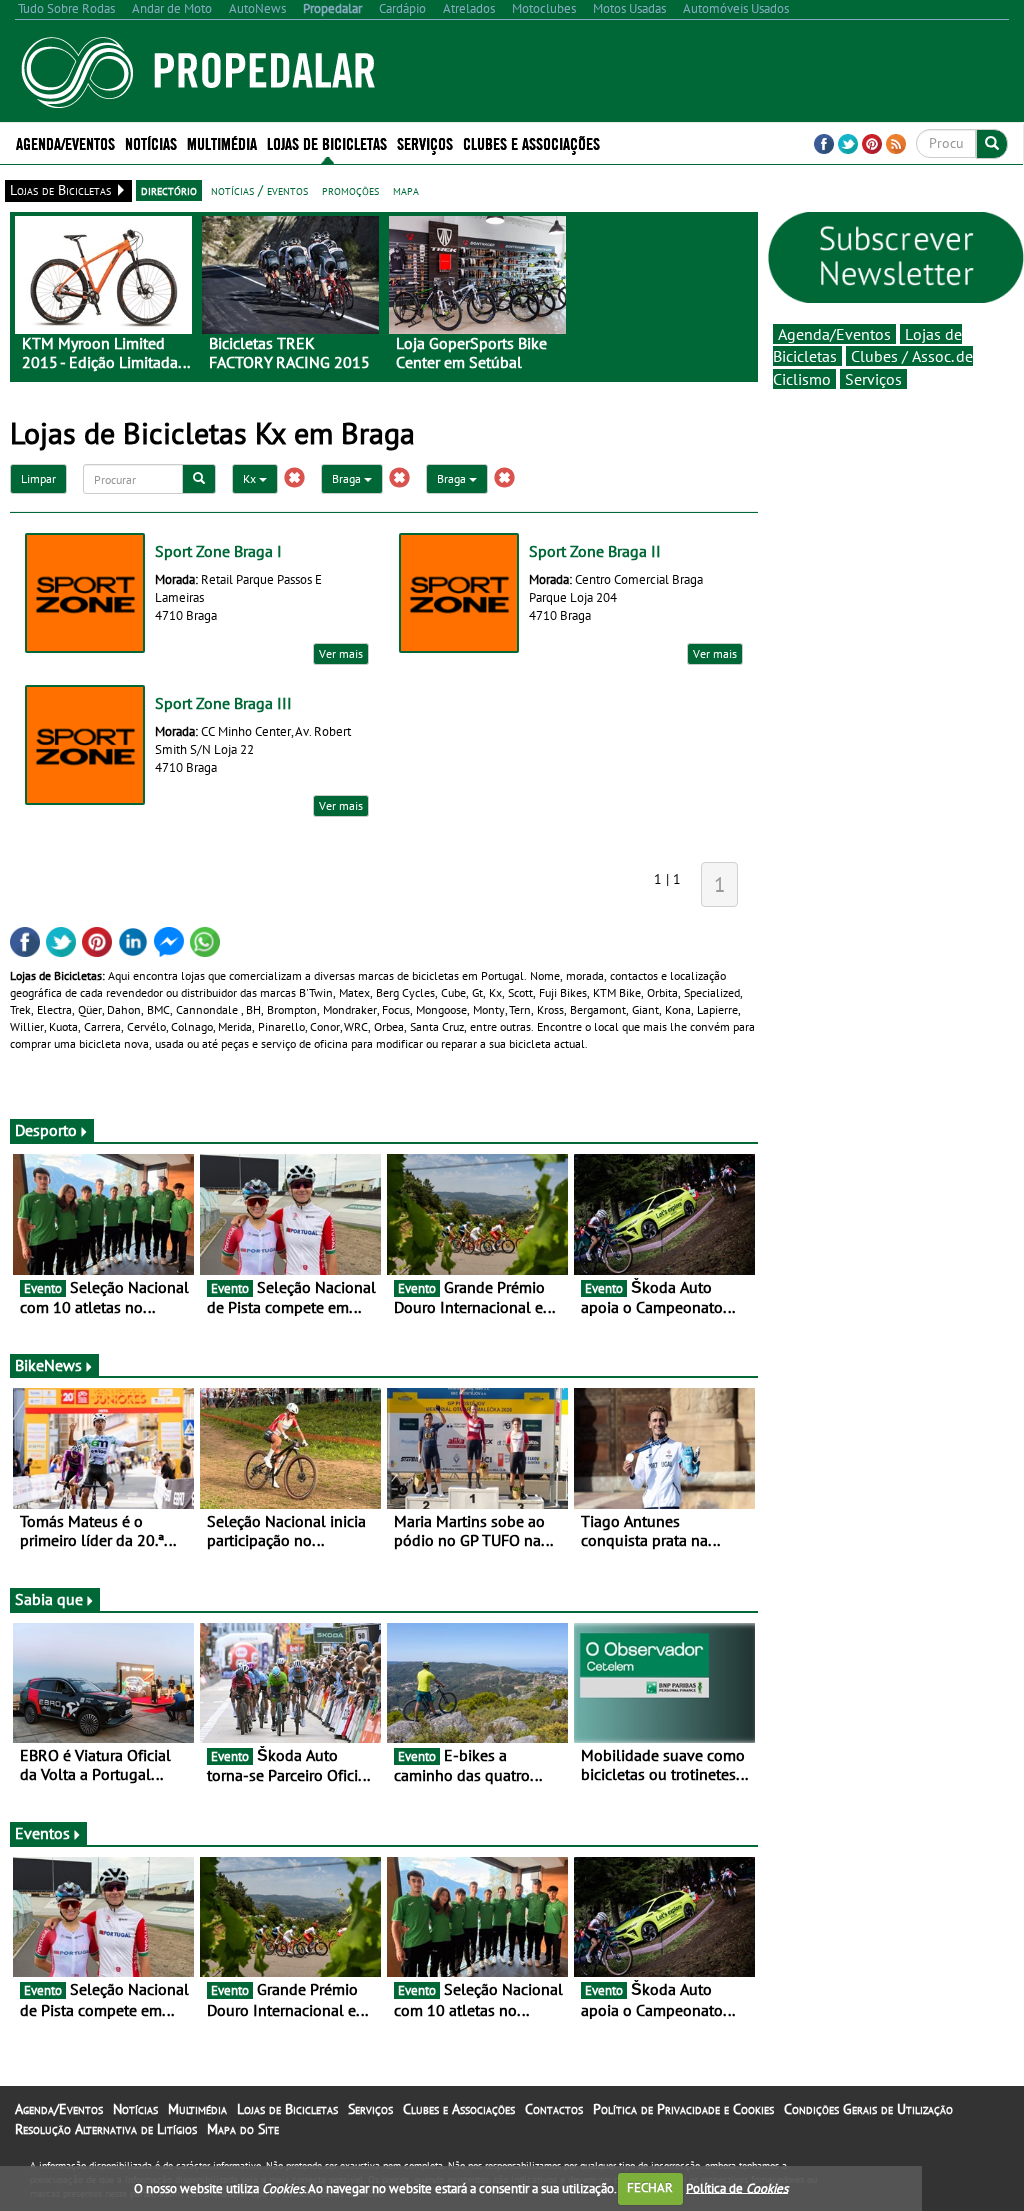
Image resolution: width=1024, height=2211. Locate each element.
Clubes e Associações (459, 2109)
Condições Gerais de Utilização (868, 2109)
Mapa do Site (243, 2129)
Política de (737, 2187)
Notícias (135, 2109)
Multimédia (197, 2109)
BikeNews (48, 1365)
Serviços (873, 379)
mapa (406, 190)
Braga (348, 478)
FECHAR (650, 2187)
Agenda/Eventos (65, 142)
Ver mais (341, 653)
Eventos (42, 1833)
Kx (251, 478)
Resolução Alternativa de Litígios (106, 2129)
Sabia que (49, 1599)
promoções (350, 190)
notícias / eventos (259, 190)
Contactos (554, 2109)
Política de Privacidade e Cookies (683, 2109)
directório (169, 190)
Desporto (46, 1130)
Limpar (38, 478)
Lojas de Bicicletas (287, 2109)
